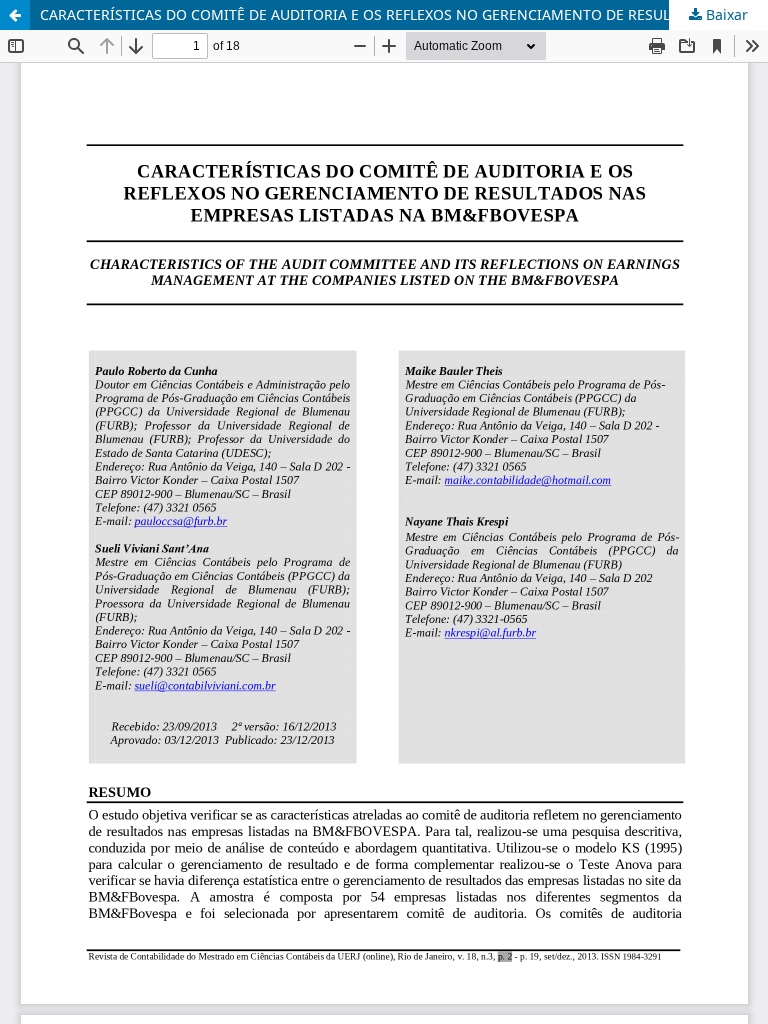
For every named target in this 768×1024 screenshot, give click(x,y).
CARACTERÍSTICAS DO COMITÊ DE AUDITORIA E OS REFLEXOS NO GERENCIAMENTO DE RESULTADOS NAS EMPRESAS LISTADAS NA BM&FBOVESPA (404, 14)
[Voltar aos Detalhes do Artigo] (15, 15)
